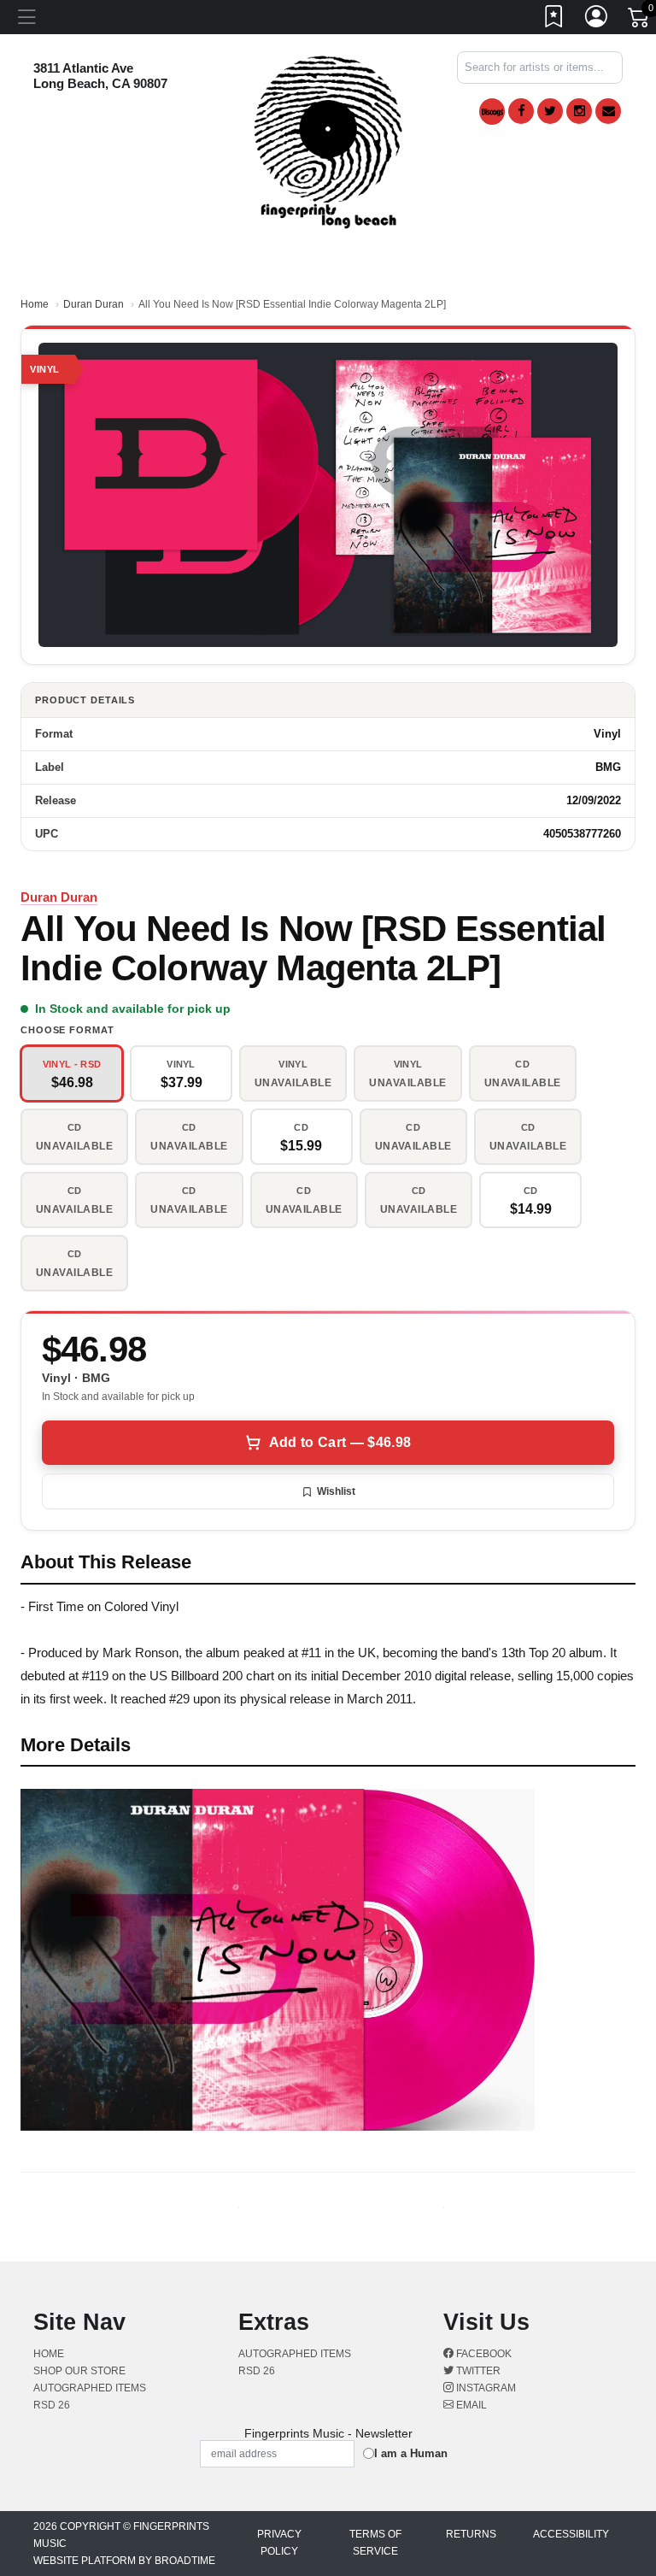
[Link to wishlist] (554, 20)
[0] (640, 21)
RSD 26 (52, 2405)
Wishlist (336, 1491)
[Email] (608, 111)
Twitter (477, 2371)
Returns (471, 2534)
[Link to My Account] (597, 20)
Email (470, 2405)
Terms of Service (375, 2543)
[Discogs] (492, 112)
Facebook (483, 2354)
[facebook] (521, 111)
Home (35, 304)
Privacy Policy (279, 2543)
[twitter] (550, 111)
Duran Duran (94, 304)
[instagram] (579, 111)
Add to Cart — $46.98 (340, 1442)
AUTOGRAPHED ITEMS (90, 2388)
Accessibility (571, 2534)
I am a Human (411, 2453)
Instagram (485, 2388)
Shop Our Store (79, 2371)
